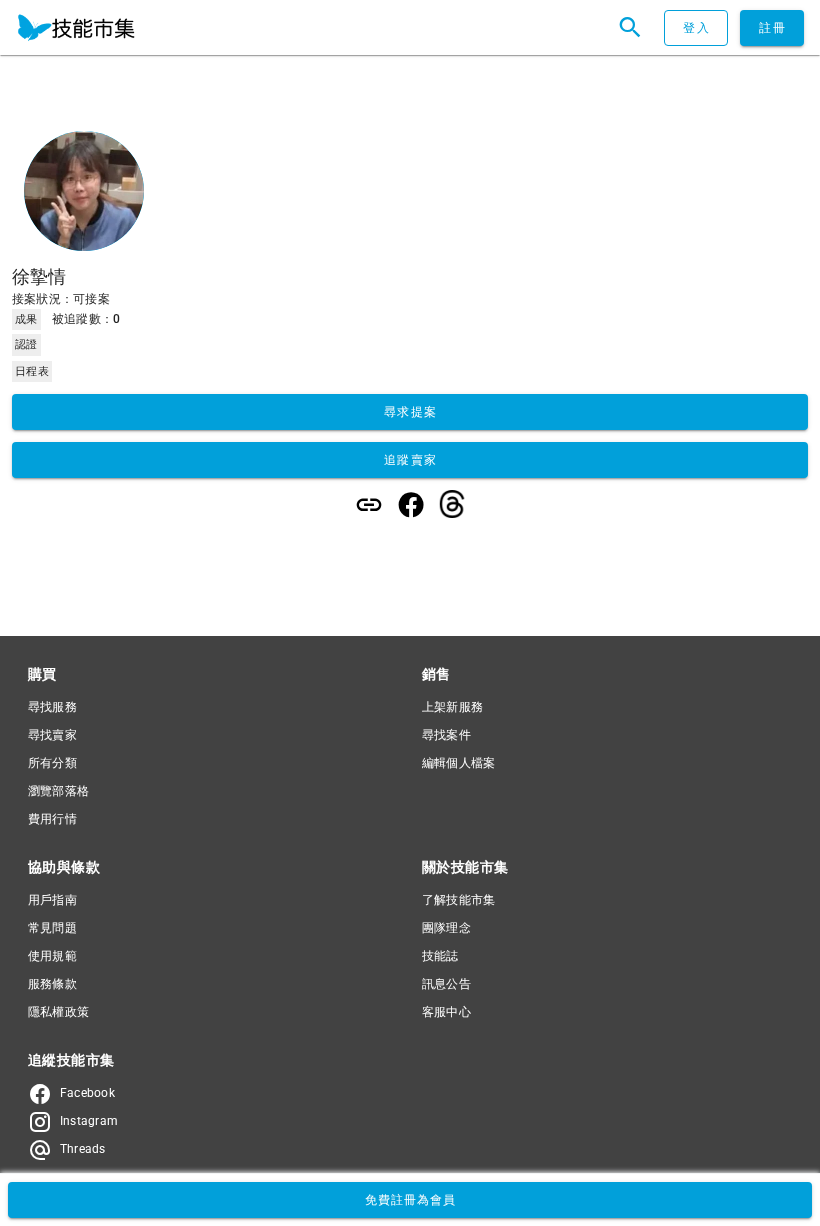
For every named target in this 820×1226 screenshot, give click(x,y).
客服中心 (446, 1012)
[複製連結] (369, 505)
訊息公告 (446, 984)
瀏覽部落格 (58, 791)
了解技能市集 (458, 900)
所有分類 (52, 763)
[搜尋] (630, 28)
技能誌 (440, 956)
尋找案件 (446, 735)
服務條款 (52, 984)
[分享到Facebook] (411, 505)
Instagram (89, 1121)
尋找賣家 (52, 735)
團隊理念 (446, 928)
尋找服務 (52, 707)
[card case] (76, 28)
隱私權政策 (58, 1012)
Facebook (87, 1093)
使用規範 (52, 956)
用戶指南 (52, 900)
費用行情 (52, 819)
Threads (83, 1149)
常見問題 (52, 928)
